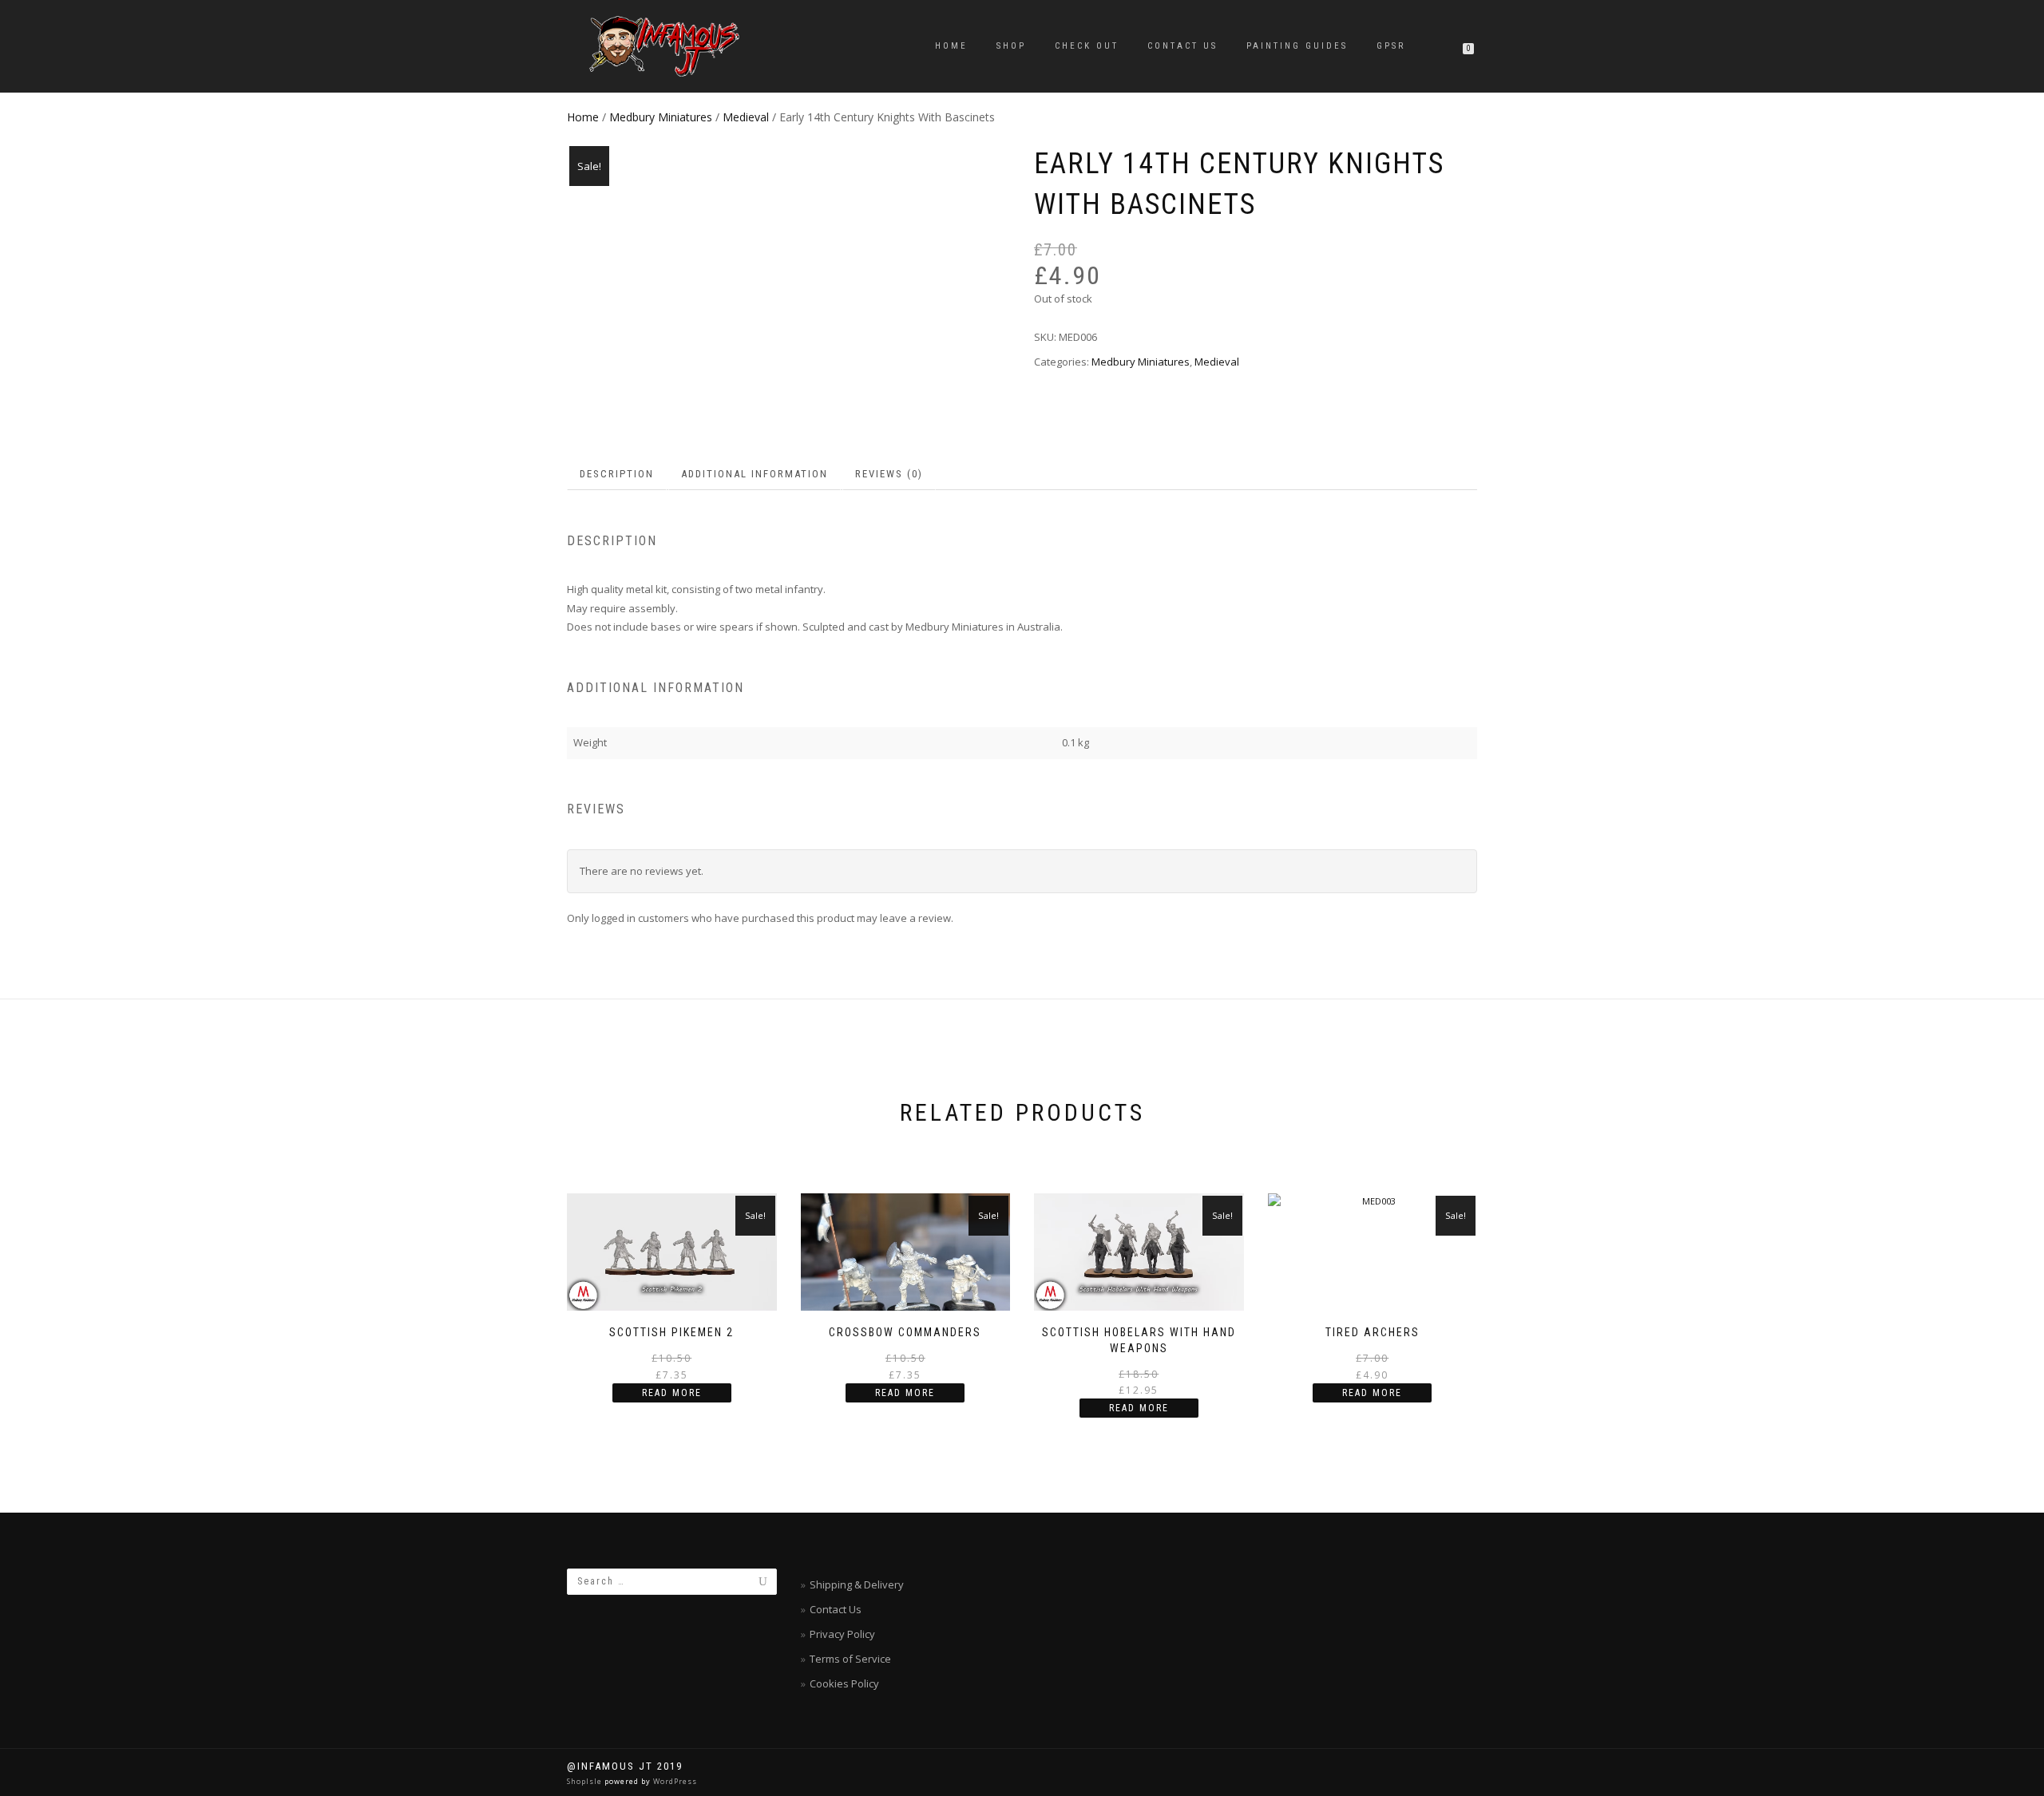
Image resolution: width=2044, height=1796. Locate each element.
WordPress (674, 1781)
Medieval (746, 117)
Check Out (1087, 46)
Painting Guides (1297, 46)
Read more (672, 1393)
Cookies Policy (844, 1683)
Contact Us (1182, 46)
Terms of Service (850, 1659)
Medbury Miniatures (661, 117)
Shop (1011, 46)
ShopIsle (586, 1781)
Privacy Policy (842, 1634)
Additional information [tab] (755, 474)
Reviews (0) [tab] (889, 474)
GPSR (1391, 46)
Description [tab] (617, 474)
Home (951, 46)
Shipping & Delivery (857, 1584)
